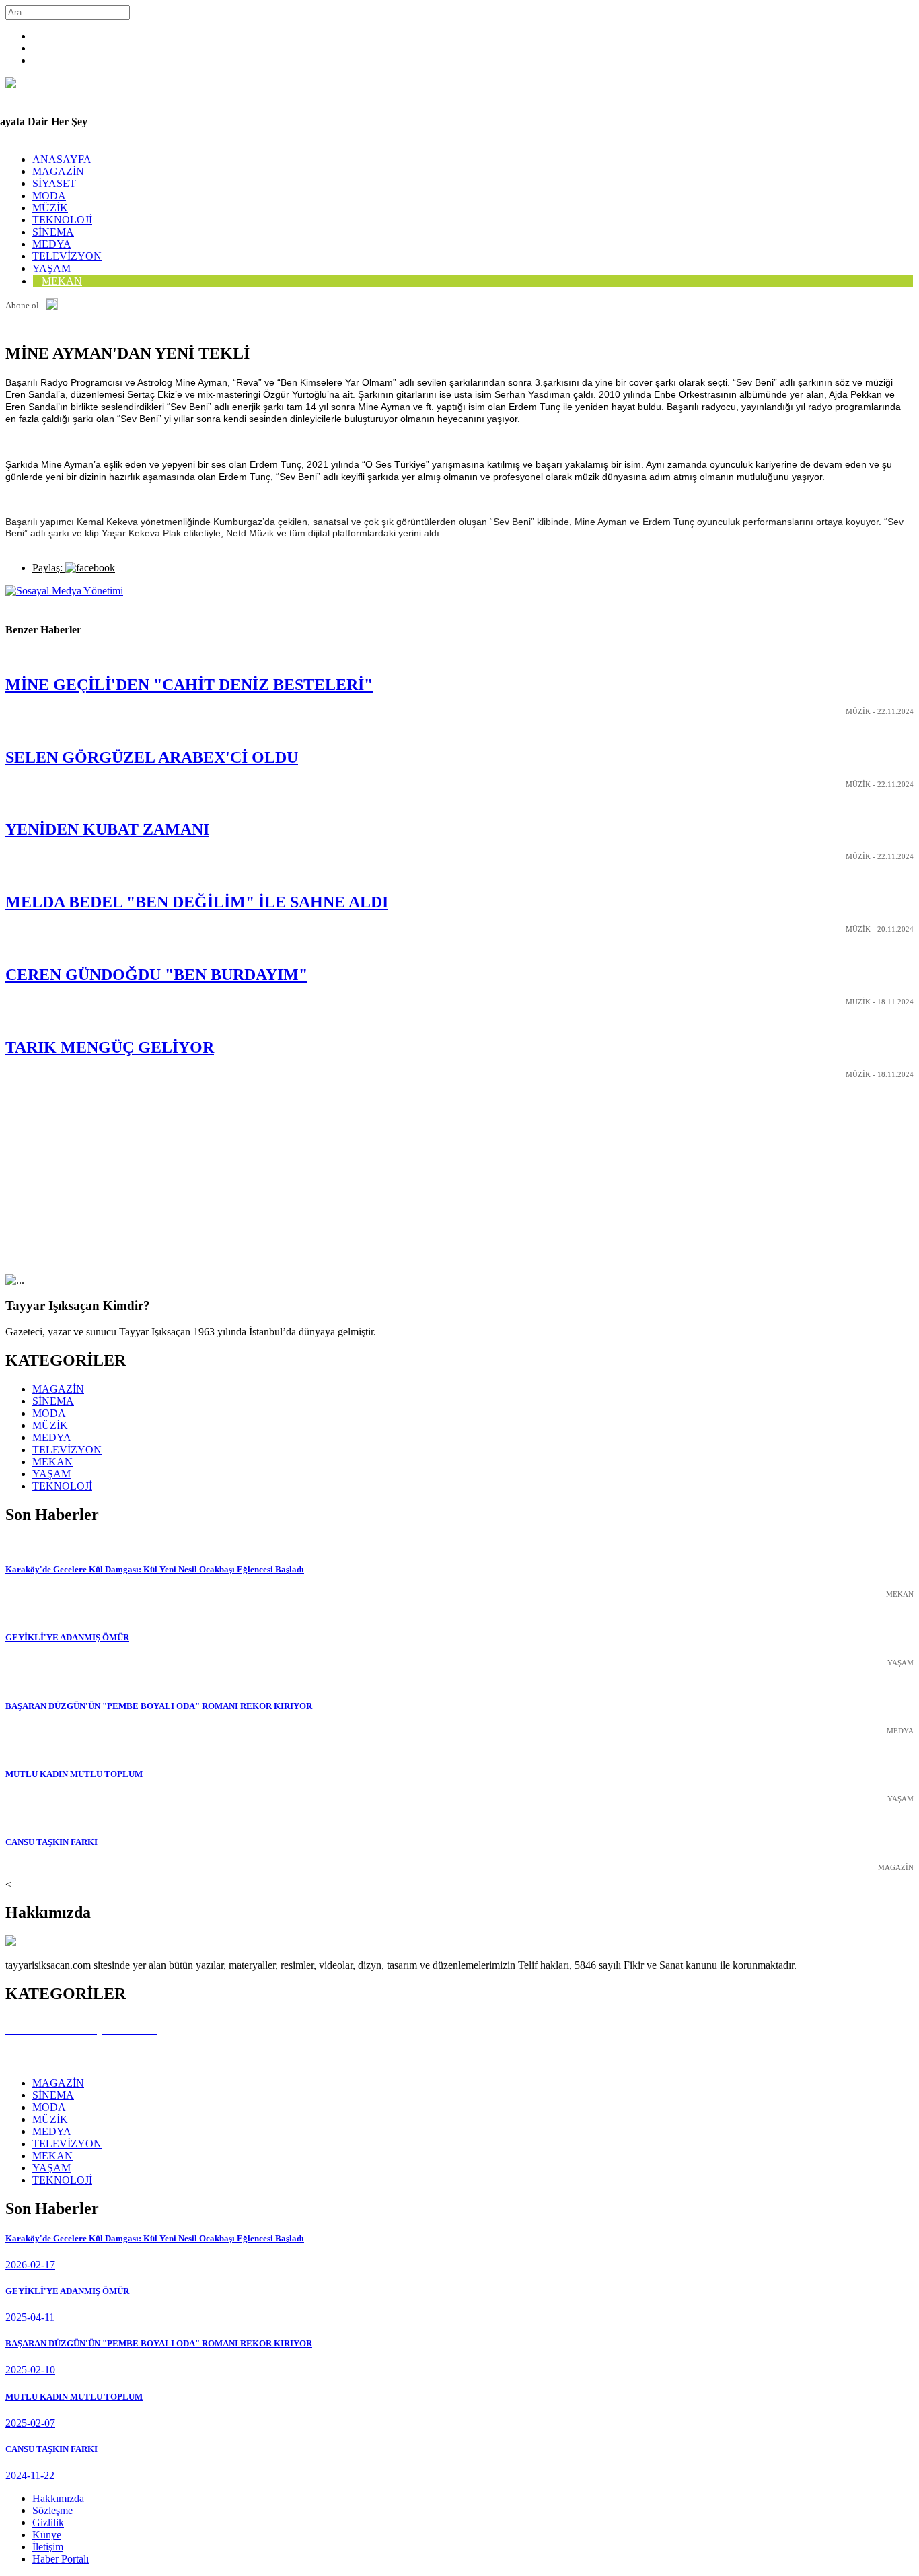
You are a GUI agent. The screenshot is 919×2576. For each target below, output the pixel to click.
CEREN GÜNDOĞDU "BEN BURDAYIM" (156, 975)
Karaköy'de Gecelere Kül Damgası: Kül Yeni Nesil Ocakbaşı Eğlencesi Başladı (155, 1569)
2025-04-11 (30, 2317)
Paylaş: (49, 568)
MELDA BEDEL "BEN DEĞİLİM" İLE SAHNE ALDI (197, 902)
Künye (47, 2535)
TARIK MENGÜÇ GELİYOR (110, 1047)
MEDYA (52, 244)
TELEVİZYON (67, 256)
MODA (49, 196)
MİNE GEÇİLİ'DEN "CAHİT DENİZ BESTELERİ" (189, 685)
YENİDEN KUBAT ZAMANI (107, 829)
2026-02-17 (30, 2265)
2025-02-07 (30, 2423)
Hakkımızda (58, 2498)
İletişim (48, 2547)
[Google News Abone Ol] (52, 306)
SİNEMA (53, 232)
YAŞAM (51, 1474)
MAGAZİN (58, 171)
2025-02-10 (30, 2370)
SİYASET (54, 183)
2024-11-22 (30, 2475)
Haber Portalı (61, 2559)
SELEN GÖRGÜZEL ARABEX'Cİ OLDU (152, 757)
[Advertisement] (409, 1180)
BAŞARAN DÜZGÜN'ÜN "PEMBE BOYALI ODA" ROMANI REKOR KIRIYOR (159, 1706)
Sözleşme (52, 2510)
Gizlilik (48, 2522)
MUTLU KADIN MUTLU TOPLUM (74, 1774)
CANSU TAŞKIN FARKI (51, 1842)
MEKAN (62, 281)
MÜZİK (50, 208)
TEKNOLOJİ (62, 220)
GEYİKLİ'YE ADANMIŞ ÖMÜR (67, 1637)
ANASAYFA (62, 159)
